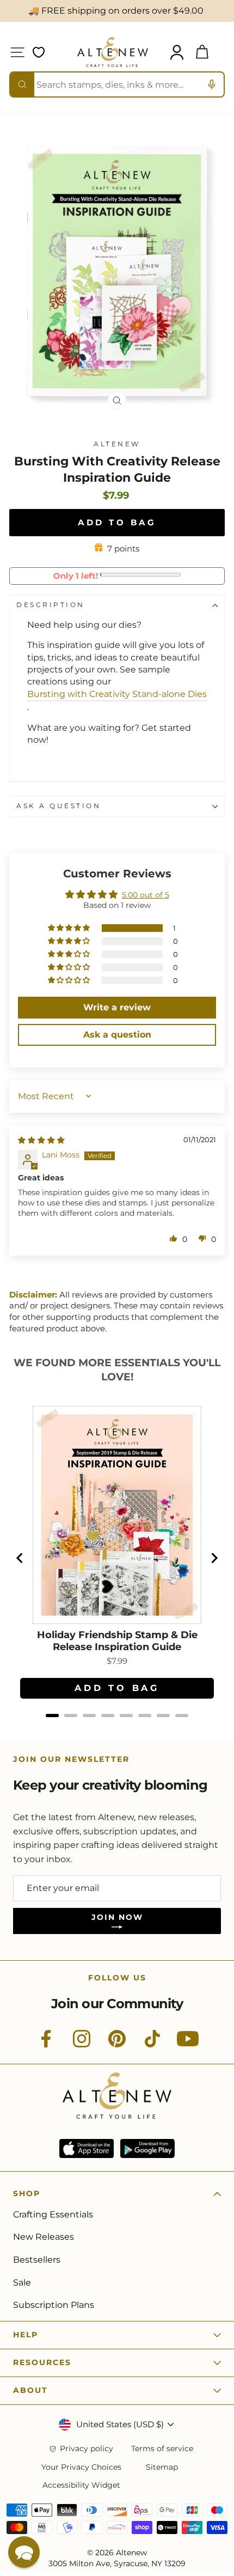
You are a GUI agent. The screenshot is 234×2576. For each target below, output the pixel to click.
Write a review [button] (117, 1007)
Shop (27, 2193)
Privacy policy (87, 2449)
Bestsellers (37, 2260)
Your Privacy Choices (81, 2467)
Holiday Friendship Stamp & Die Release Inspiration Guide (117, 1641)
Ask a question (59, 806)
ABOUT (30, 2390)
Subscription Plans (54, 2305)
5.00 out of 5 (146, 895)
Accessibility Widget (81, 2485)
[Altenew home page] (113, 52)
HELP (26, 2335)
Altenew (117, 444)
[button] (70, 928)
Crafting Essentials (53, 2214)
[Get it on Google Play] (147, 2148)
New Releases (44, 2237)
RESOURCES (42, 2362)
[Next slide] (214, 1558)
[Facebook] (46, 2045)
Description (51, 605)
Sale (22, 2283)
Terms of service (162, 2449)
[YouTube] (188, 2045)
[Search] (22, 84)
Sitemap (162, 2467)
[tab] (52, 1716)
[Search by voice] (212, 84)
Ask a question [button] (117, 1035)
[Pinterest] (117, 2045)
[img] (41, 1140)
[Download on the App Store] (87, 2148)
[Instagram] (82, 2045)
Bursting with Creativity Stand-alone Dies (117, 694)
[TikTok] (152, 2045)
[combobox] (117, 84)
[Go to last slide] (20, 1558)
